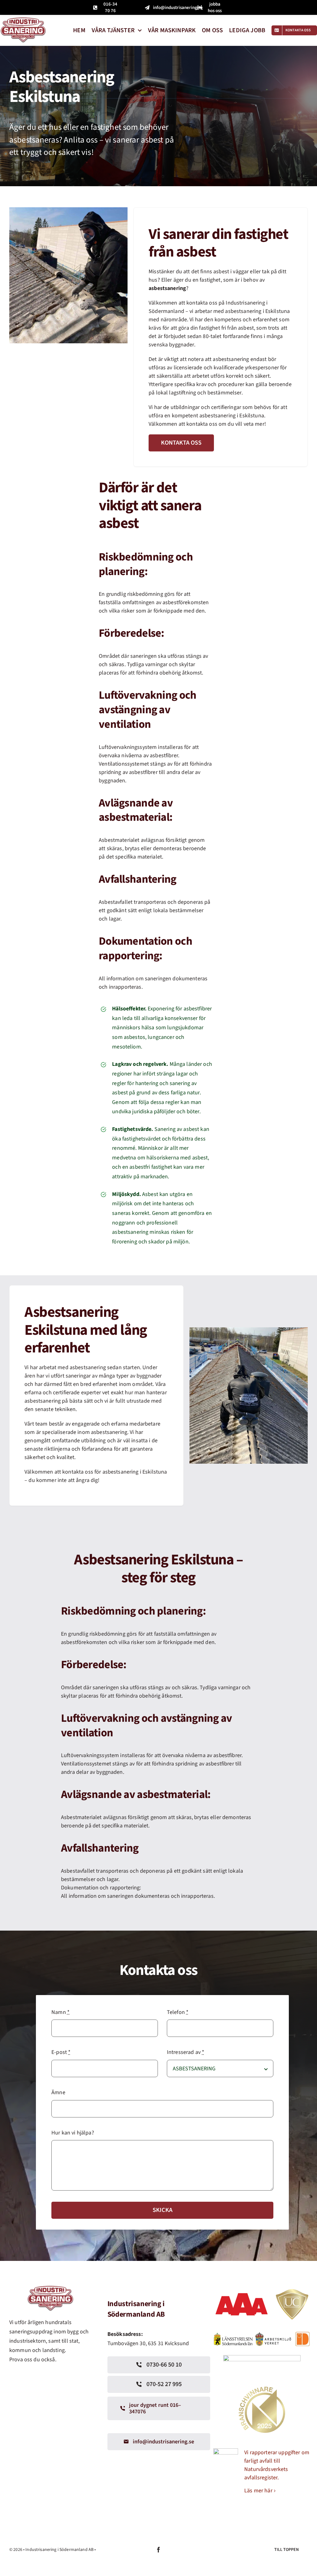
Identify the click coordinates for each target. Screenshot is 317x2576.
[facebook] (158, 2550)
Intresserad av (186, 2052)
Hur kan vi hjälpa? (73, 2133)
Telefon (178, 2012)
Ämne (58, 2092)
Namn (61, 2012)
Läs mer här (258, 2491)
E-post (61, 2052)
